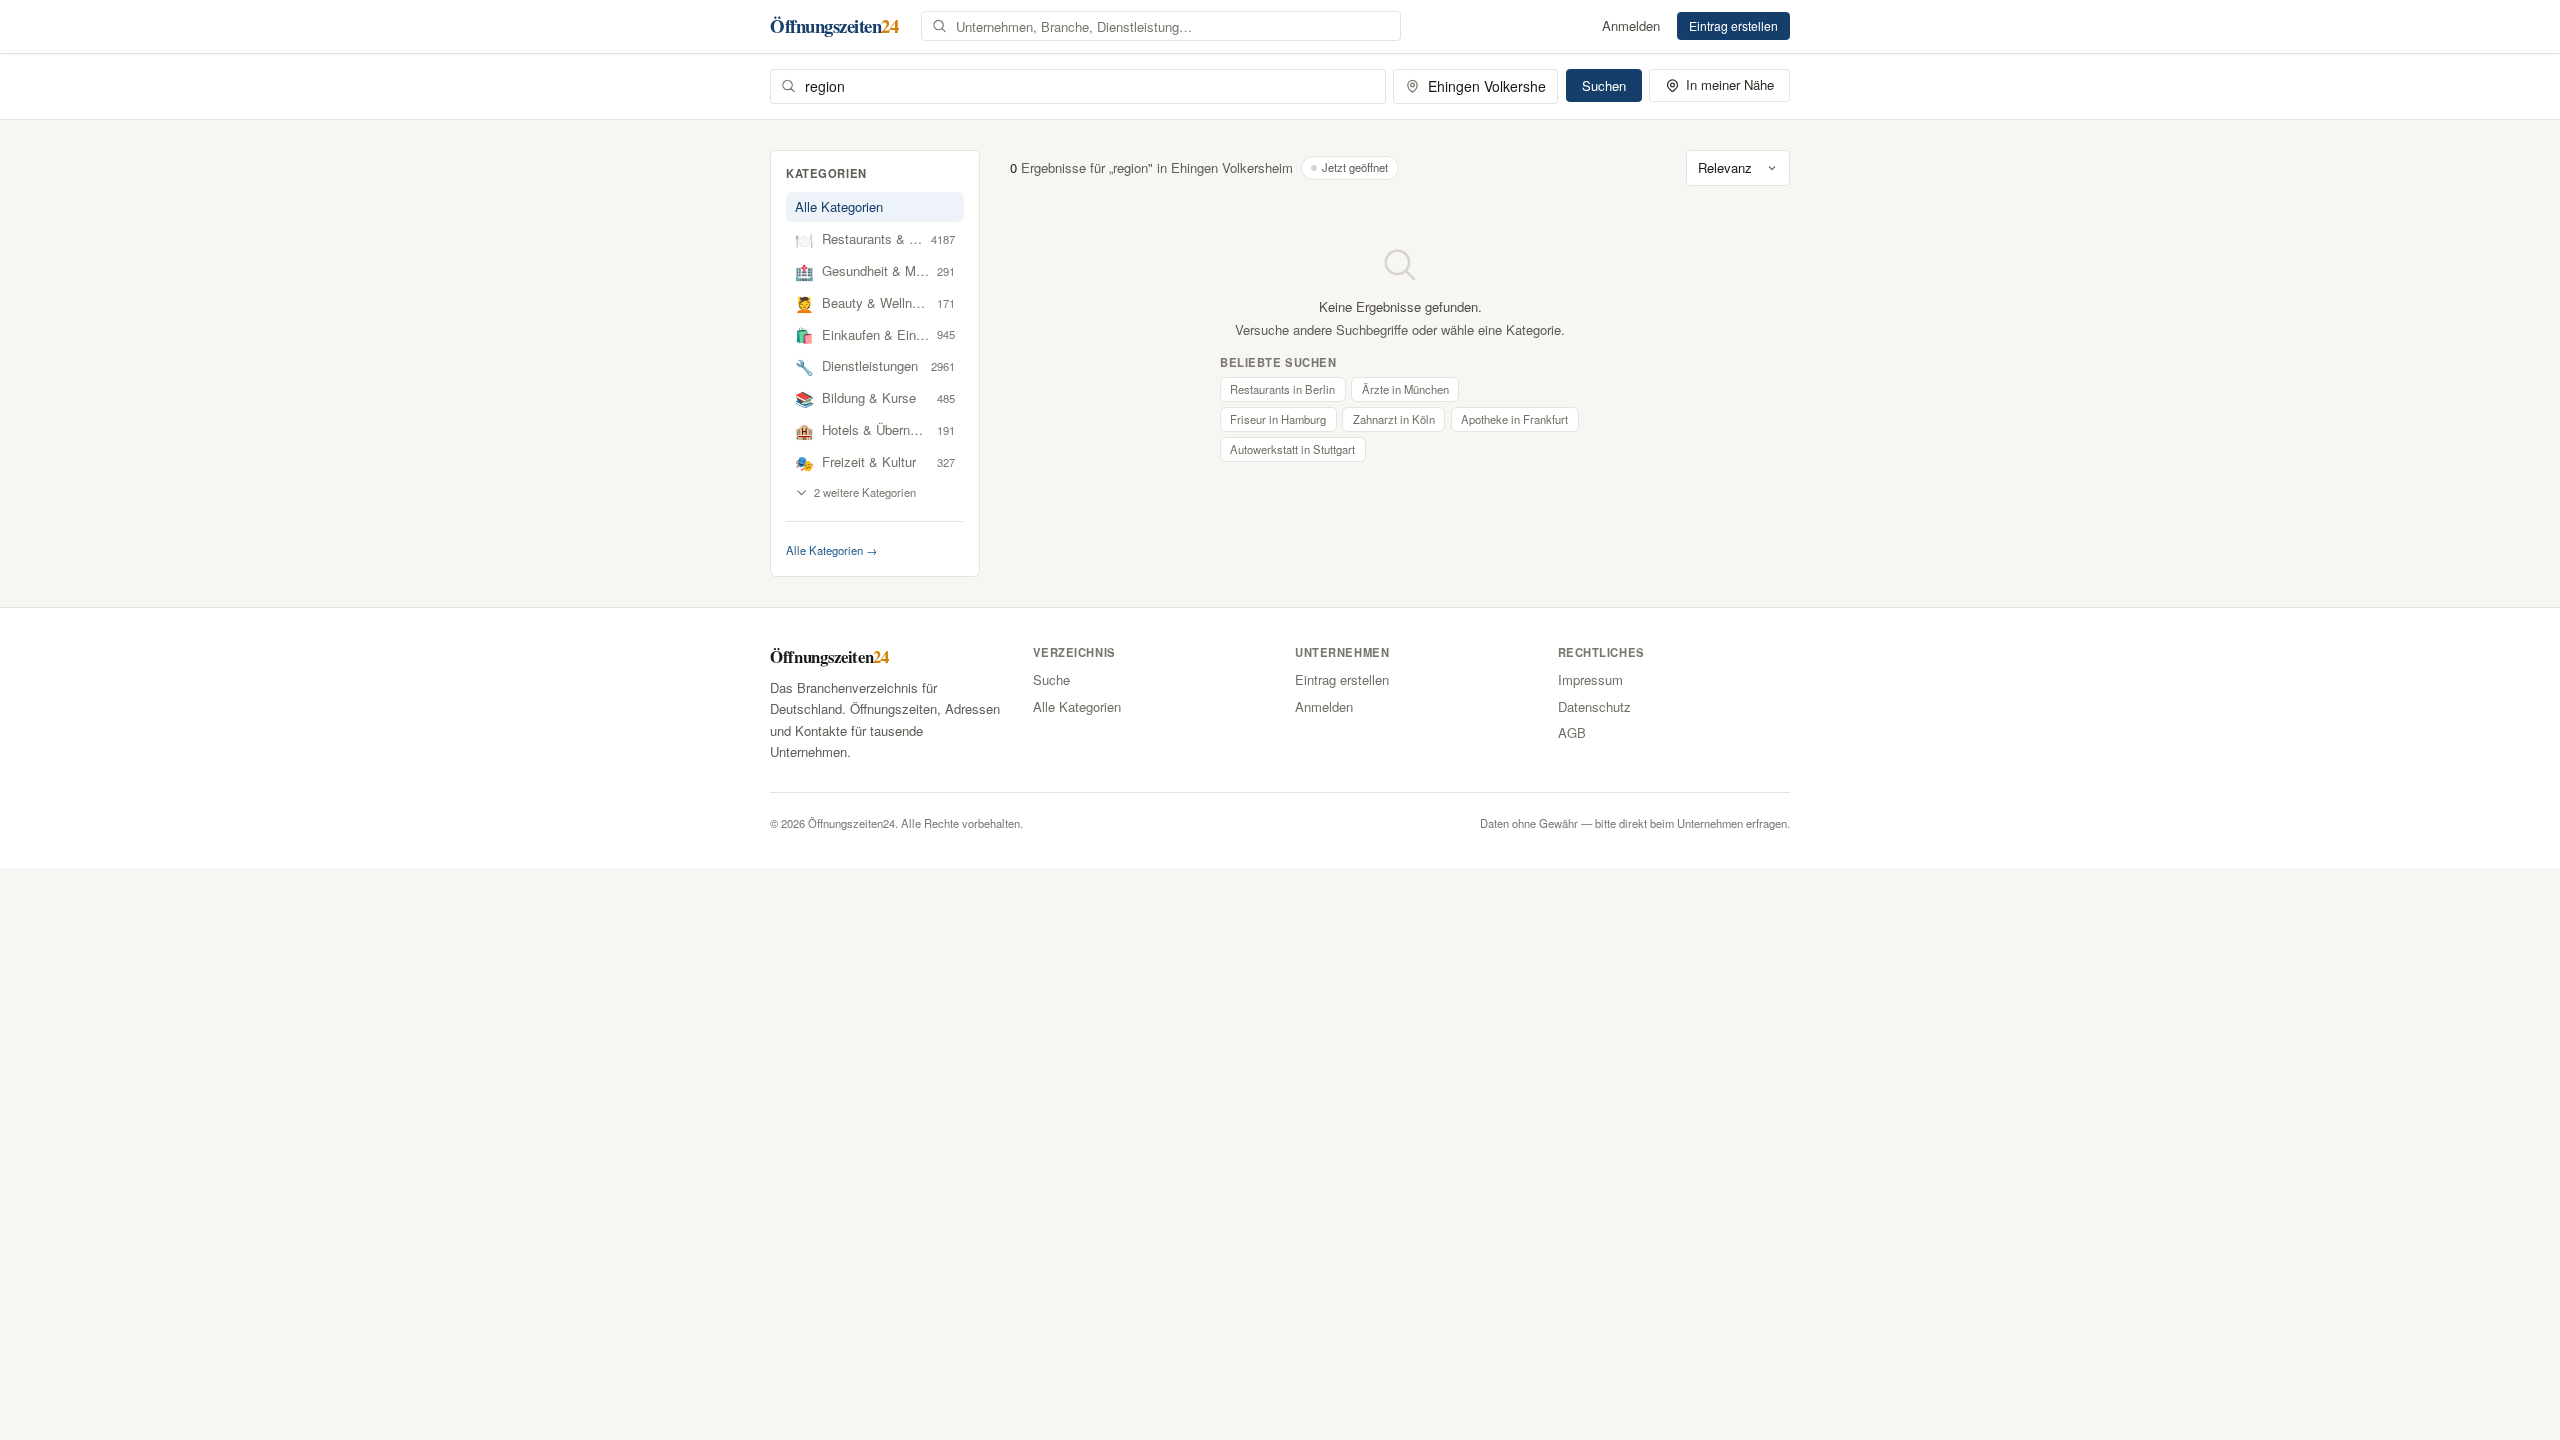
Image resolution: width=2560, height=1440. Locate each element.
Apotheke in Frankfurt (1514, 419)
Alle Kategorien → (831, 550)
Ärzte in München (1405, 389)
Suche (1051, 679)
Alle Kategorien (839, 206)
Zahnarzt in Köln (1394, 419)
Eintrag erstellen (1733, 25)
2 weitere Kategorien (865, 492)
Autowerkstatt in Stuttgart (1292, 449)
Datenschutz (1594, 706)
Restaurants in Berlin (1282, 389)
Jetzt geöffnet (1355, 167)
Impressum (1590, 679)
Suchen (1604, 85)
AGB (1572, 732)
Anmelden (1631, 25)
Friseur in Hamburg (1278, 419)
